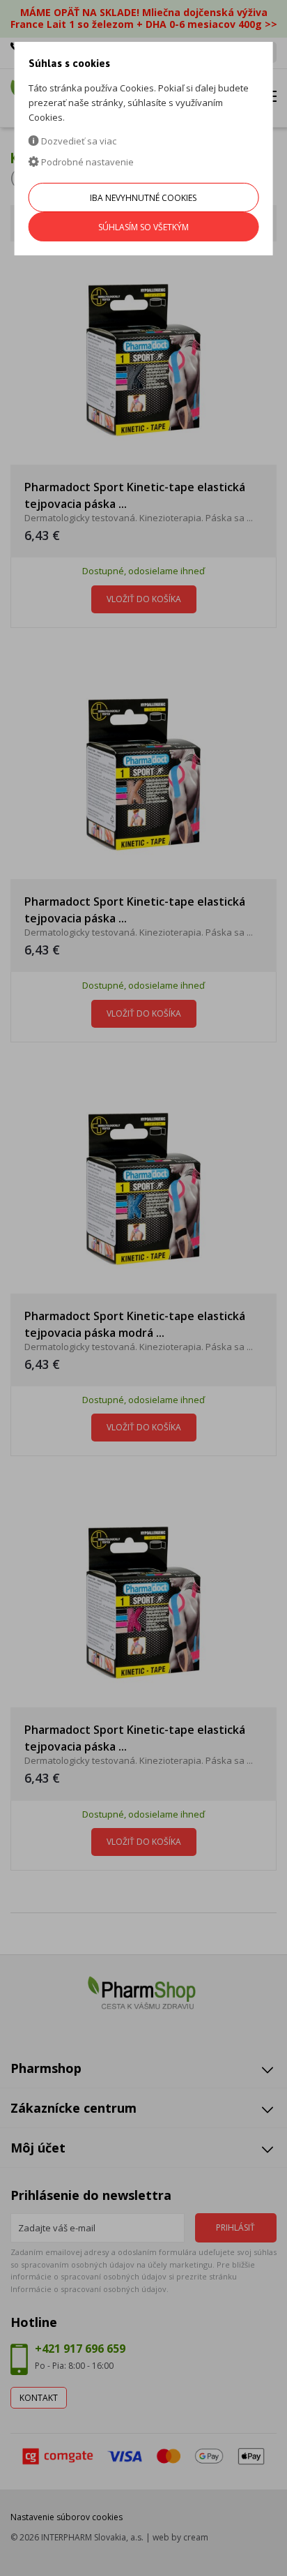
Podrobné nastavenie (86, 162)
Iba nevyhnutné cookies (143, 198)
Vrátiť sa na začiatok (216, 2549)
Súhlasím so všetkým (143, 227)
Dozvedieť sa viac (78, 141)
